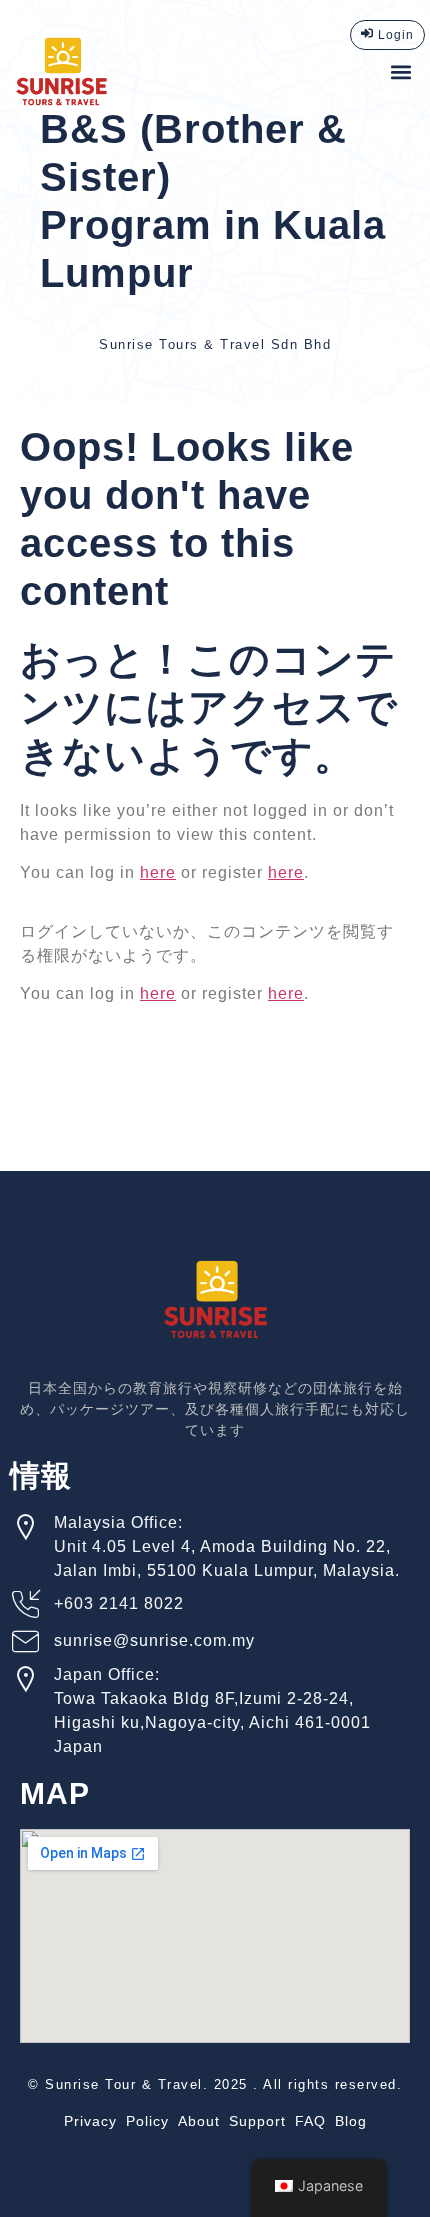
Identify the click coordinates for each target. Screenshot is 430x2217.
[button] (400, 71)
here (158, 872)
